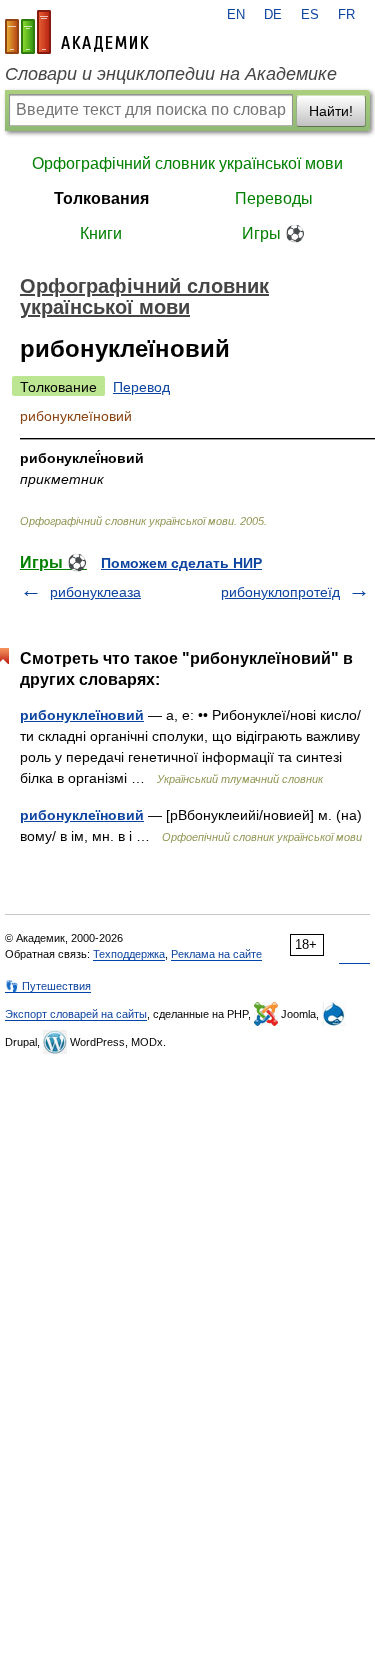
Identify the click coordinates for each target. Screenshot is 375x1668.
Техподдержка (129, 954)
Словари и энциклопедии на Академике (171, 74)
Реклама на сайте (216, 954)
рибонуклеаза (95, 592)
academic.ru (77, 32)
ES (310, 15)
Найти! (331, 111)
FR (346, 15)
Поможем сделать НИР (181, 563)
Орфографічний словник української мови (187, 163)
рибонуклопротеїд (280, 592)
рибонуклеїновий (82, 715)
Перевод (141, 387)
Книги (101, 233)
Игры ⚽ (273, 233)
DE (273, 15)
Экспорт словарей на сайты (76, 1014)
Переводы (274, 198)
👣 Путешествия (48, 986)
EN (236, 15)
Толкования (101, 198)
